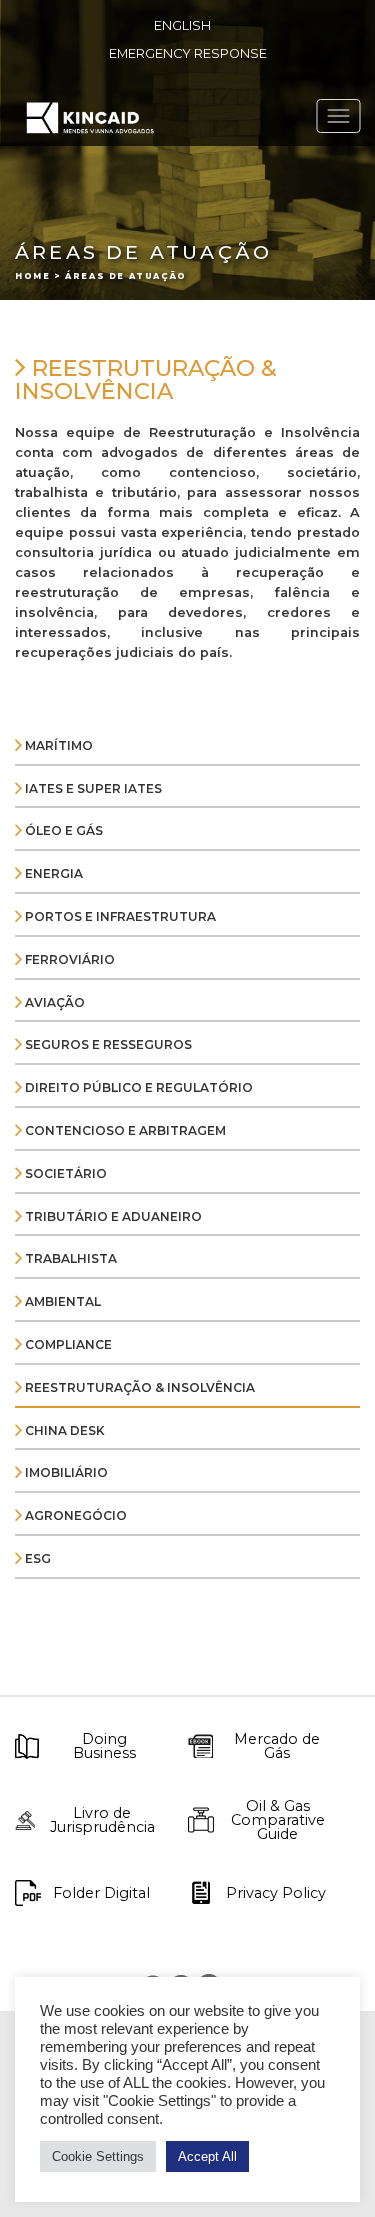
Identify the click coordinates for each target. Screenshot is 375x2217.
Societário (64, 1173)
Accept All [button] (207, 2156)
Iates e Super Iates (92, 788)
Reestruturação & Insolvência (138, 1387)
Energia (52, 873)
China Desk (63, 1430)
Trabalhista (69, 1258)
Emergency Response (188, 53)
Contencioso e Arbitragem (124, 1130)
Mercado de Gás (277, 1746)
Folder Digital (101, 1893)
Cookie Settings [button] (98, 2156)
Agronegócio (74, 1515)
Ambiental (61, 1301)
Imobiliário (65, 1472)
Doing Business (104, 1746)
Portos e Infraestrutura (119, 916)
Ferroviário (68, 959)
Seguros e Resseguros (107, 1044)
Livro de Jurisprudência (102, 1820)
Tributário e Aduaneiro (112, 1216)
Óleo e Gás (62, 830)
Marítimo (57, 745)
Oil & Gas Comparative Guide (278, 1820)
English (182, 25)
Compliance (67, 1344)
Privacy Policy (276, 1893)
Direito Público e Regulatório (137, 1087)
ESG (36, 1558)
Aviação (53, 1002)
